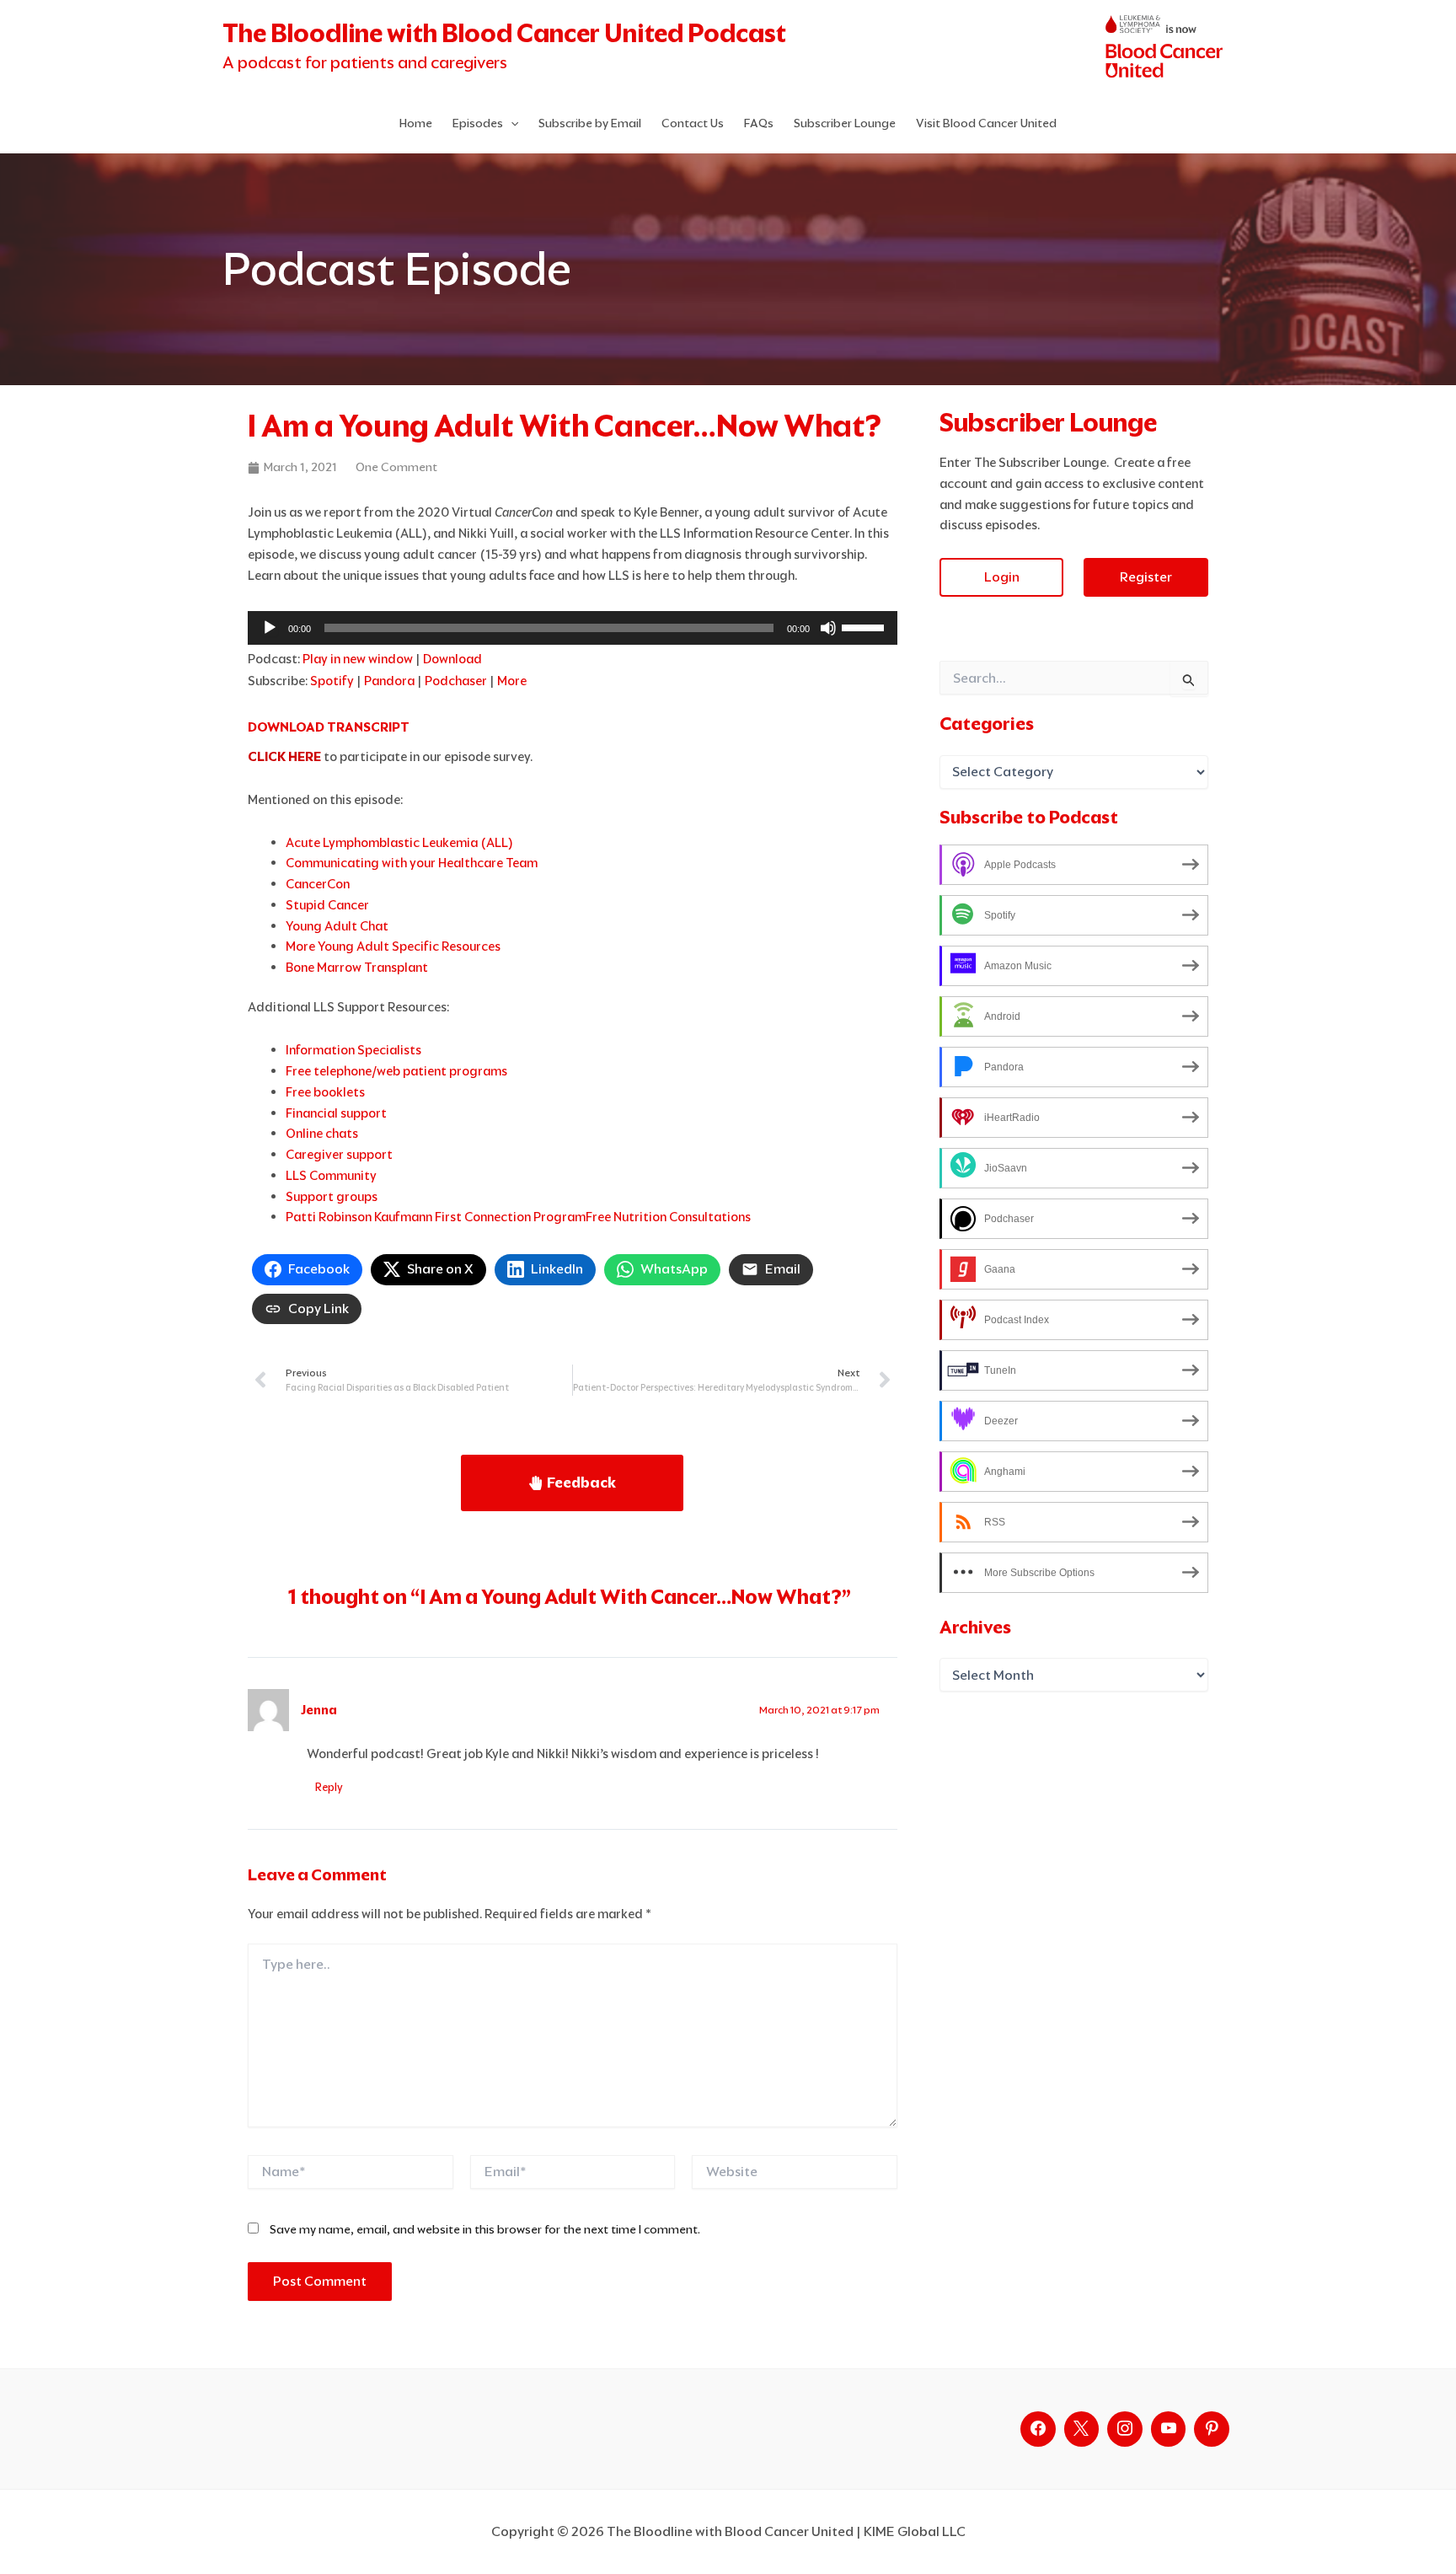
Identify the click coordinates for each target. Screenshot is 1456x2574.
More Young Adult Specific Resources (393, 946)
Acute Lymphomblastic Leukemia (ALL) (399, 842)
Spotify (332, 681)
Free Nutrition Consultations (668, 1217)
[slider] (865, 626)
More (512, 681)
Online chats (322, 1133)
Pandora (389, 681)
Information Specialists (353, 1050)
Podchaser (456, 681)
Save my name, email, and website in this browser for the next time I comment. (485, 2229)
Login (1002, 577)
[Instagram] (1125, 2429)
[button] (511, 123)
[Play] (270, 628)
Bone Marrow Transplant (357, 967)
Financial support (336, 1113)
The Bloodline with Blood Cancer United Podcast (504, 33)
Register (1146, 577)
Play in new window (358, 659)
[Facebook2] (1038, 2429)
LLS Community (331, 1175)
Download (452, 659)
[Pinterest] (1212, 2429)
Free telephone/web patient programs (396, 1071)
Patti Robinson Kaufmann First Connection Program (436, 1217)
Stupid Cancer (327, 905)
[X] (1082, 2429)
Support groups (332, 1196)
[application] (573, 628)
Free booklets (325, 1092)
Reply (329, 1787)
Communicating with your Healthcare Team (412, 863)
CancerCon (318, 884)
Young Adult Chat (337, 926)
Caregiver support (339, 1154)
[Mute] (828, 628)
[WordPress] (1169, 2429)
